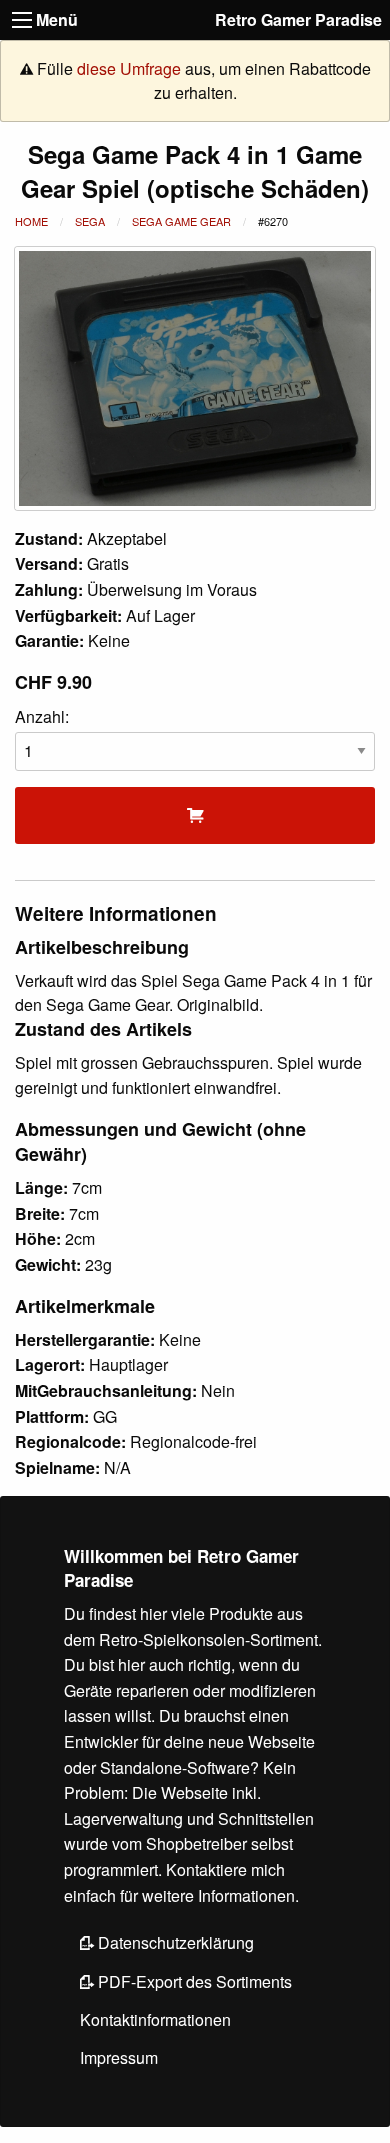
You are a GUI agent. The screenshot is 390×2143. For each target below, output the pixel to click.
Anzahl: (42, 716)
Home (31, 221)
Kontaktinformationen (155, 2019)
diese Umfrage (129, 68)
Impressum (119, 2057)
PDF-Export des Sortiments (193, 1981)
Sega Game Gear (181, 221)
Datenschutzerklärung (174, 1942)
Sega (90, 221)
